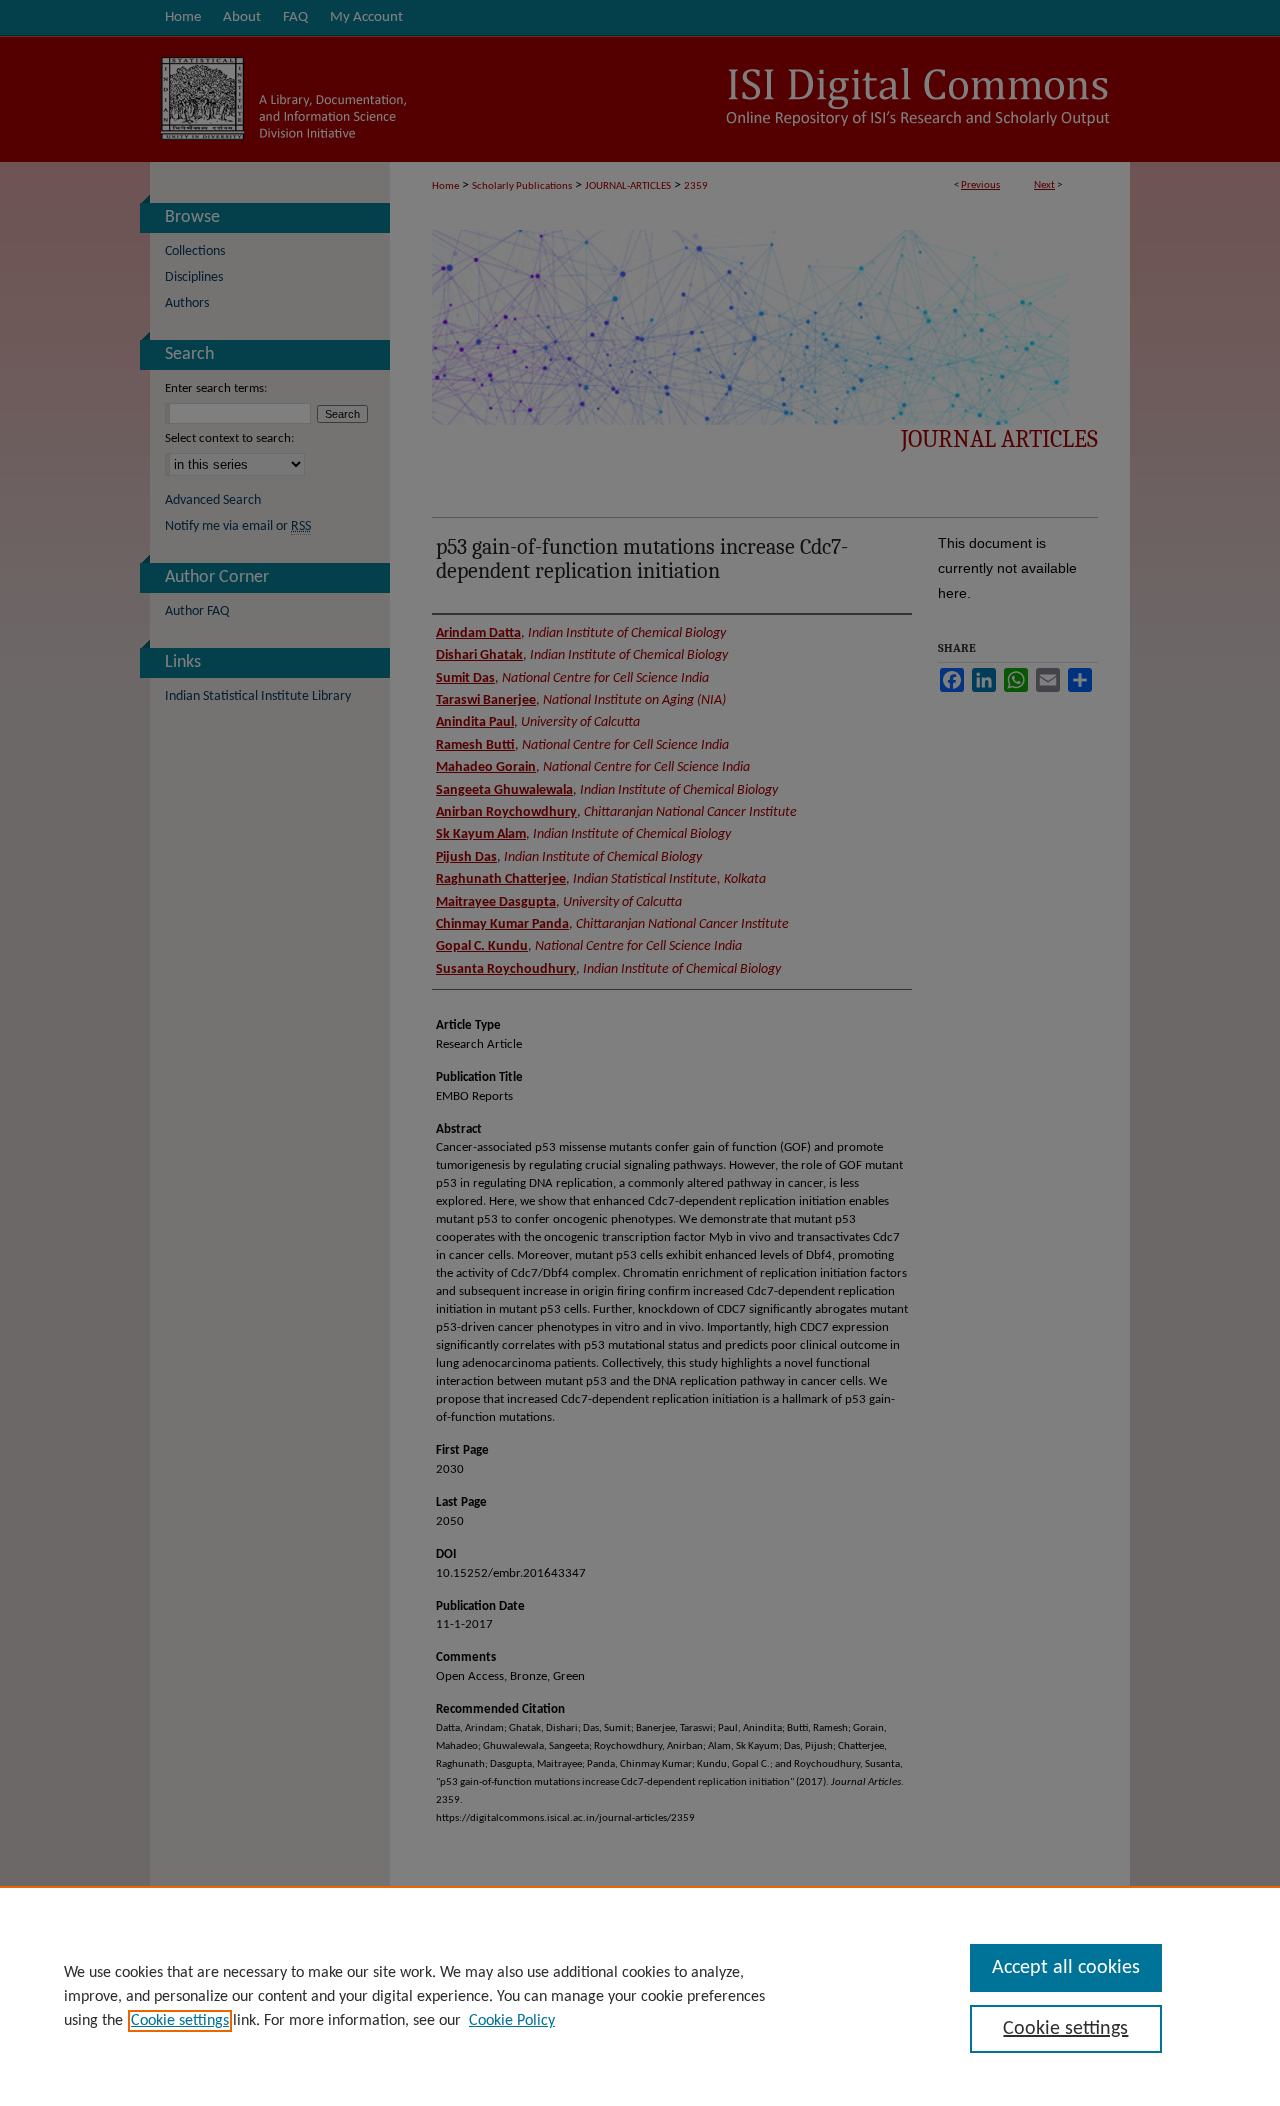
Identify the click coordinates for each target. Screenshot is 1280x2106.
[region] (640, 1996)
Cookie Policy (512, 2021)
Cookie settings (180, 2021)
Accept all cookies (1066, 1968)
